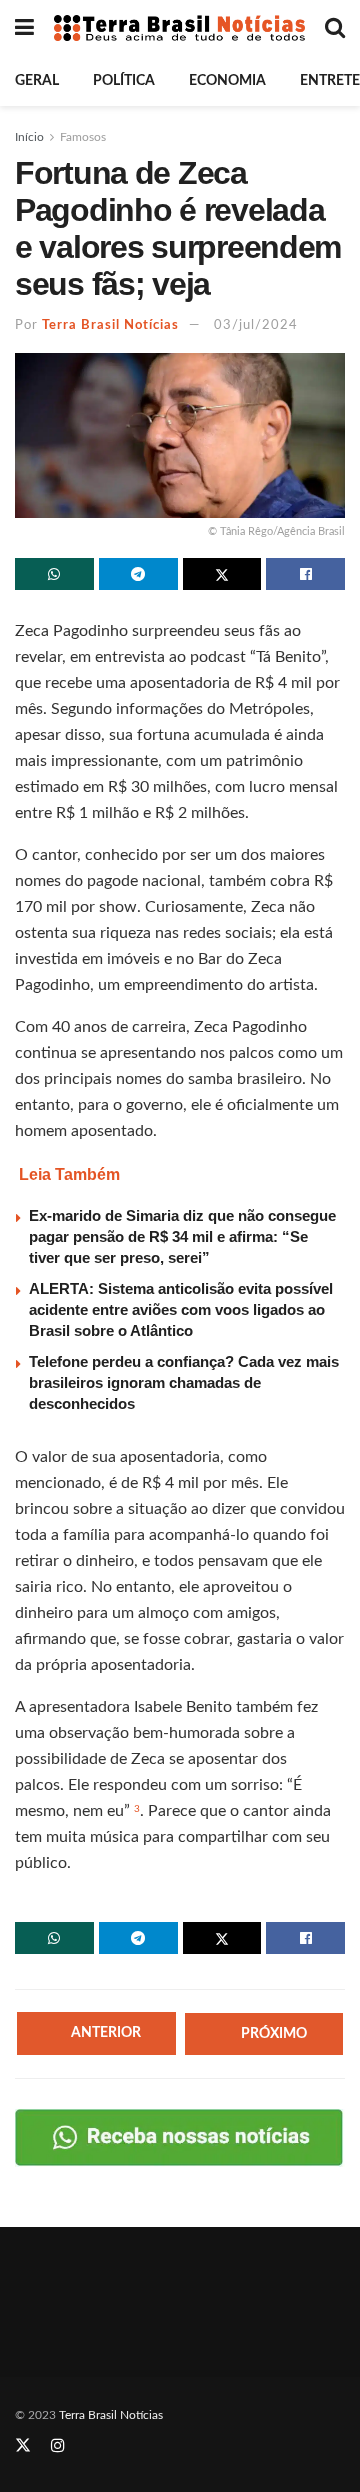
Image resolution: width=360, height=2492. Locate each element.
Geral (37, 81)
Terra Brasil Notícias (110, 325)
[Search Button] (335, 28)
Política (124, 81)
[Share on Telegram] (138, 574)
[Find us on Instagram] (58, 2446)
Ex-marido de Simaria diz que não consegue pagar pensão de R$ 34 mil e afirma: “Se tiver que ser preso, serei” (182, 1236)
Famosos (83, 137)
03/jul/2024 (256, 325)
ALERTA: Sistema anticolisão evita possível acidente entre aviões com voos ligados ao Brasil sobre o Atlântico (181, 1309)
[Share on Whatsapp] (54, 574)
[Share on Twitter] (222, 574)
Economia (227, 81)
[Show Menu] (24, 28)
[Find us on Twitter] (23, 2446)
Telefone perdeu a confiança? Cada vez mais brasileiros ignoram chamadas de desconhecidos (184, 1382)
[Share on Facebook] (305, 574)
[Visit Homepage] (179, 27)
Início (29, 137)
